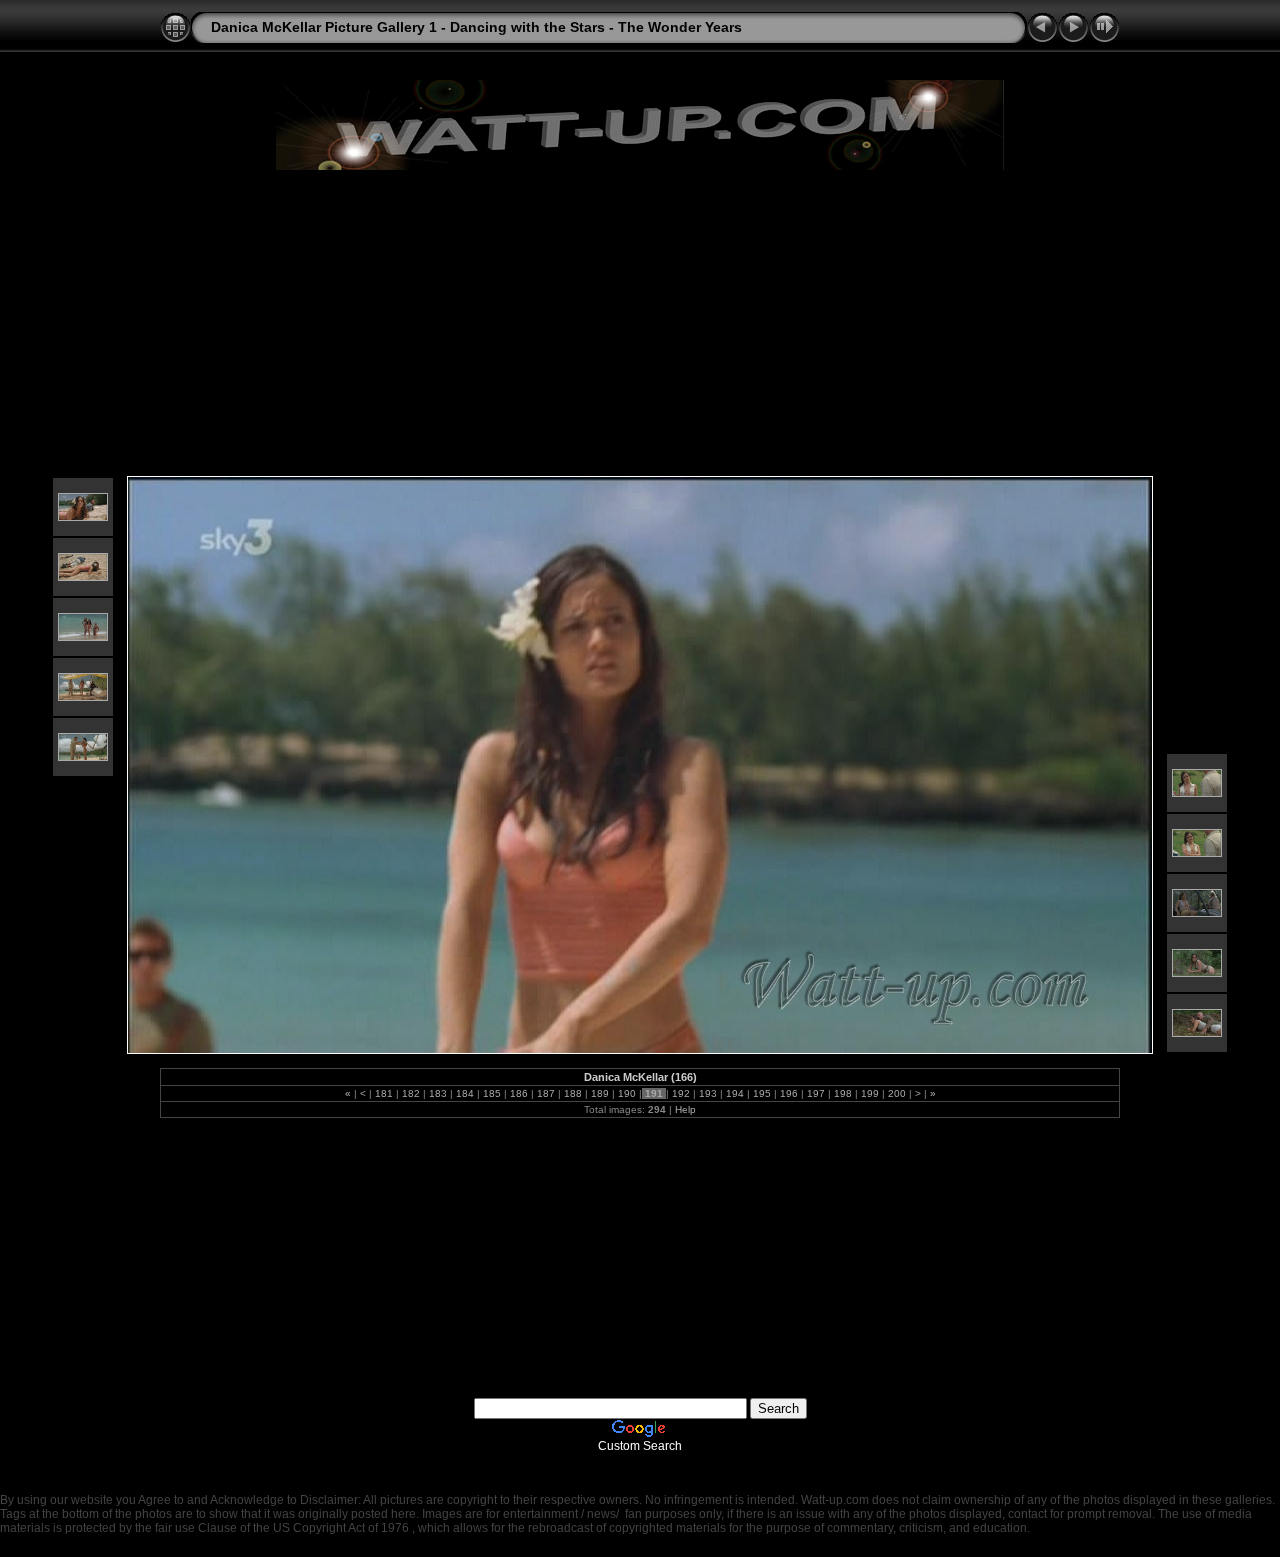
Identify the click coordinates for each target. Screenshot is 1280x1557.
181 (384, 1093)
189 (600, 1093)
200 (897, 1093)
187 (546, 1093)
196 (789, 1093)
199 (870, 1093)
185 (492, 1093)
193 (708, 1093)
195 (762, 1093)
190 (627, 1093)
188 (573, 1093)
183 (438, 1093)
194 (735, 1093)
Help (685, 1109)
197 (816, 1093)
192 (681, 1093)
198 (843, 1093)
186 (519, 1093)
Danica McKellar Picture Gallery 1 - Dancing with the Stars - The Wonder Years (476, 27)
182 (411, 1093)
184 (465, 1093)
